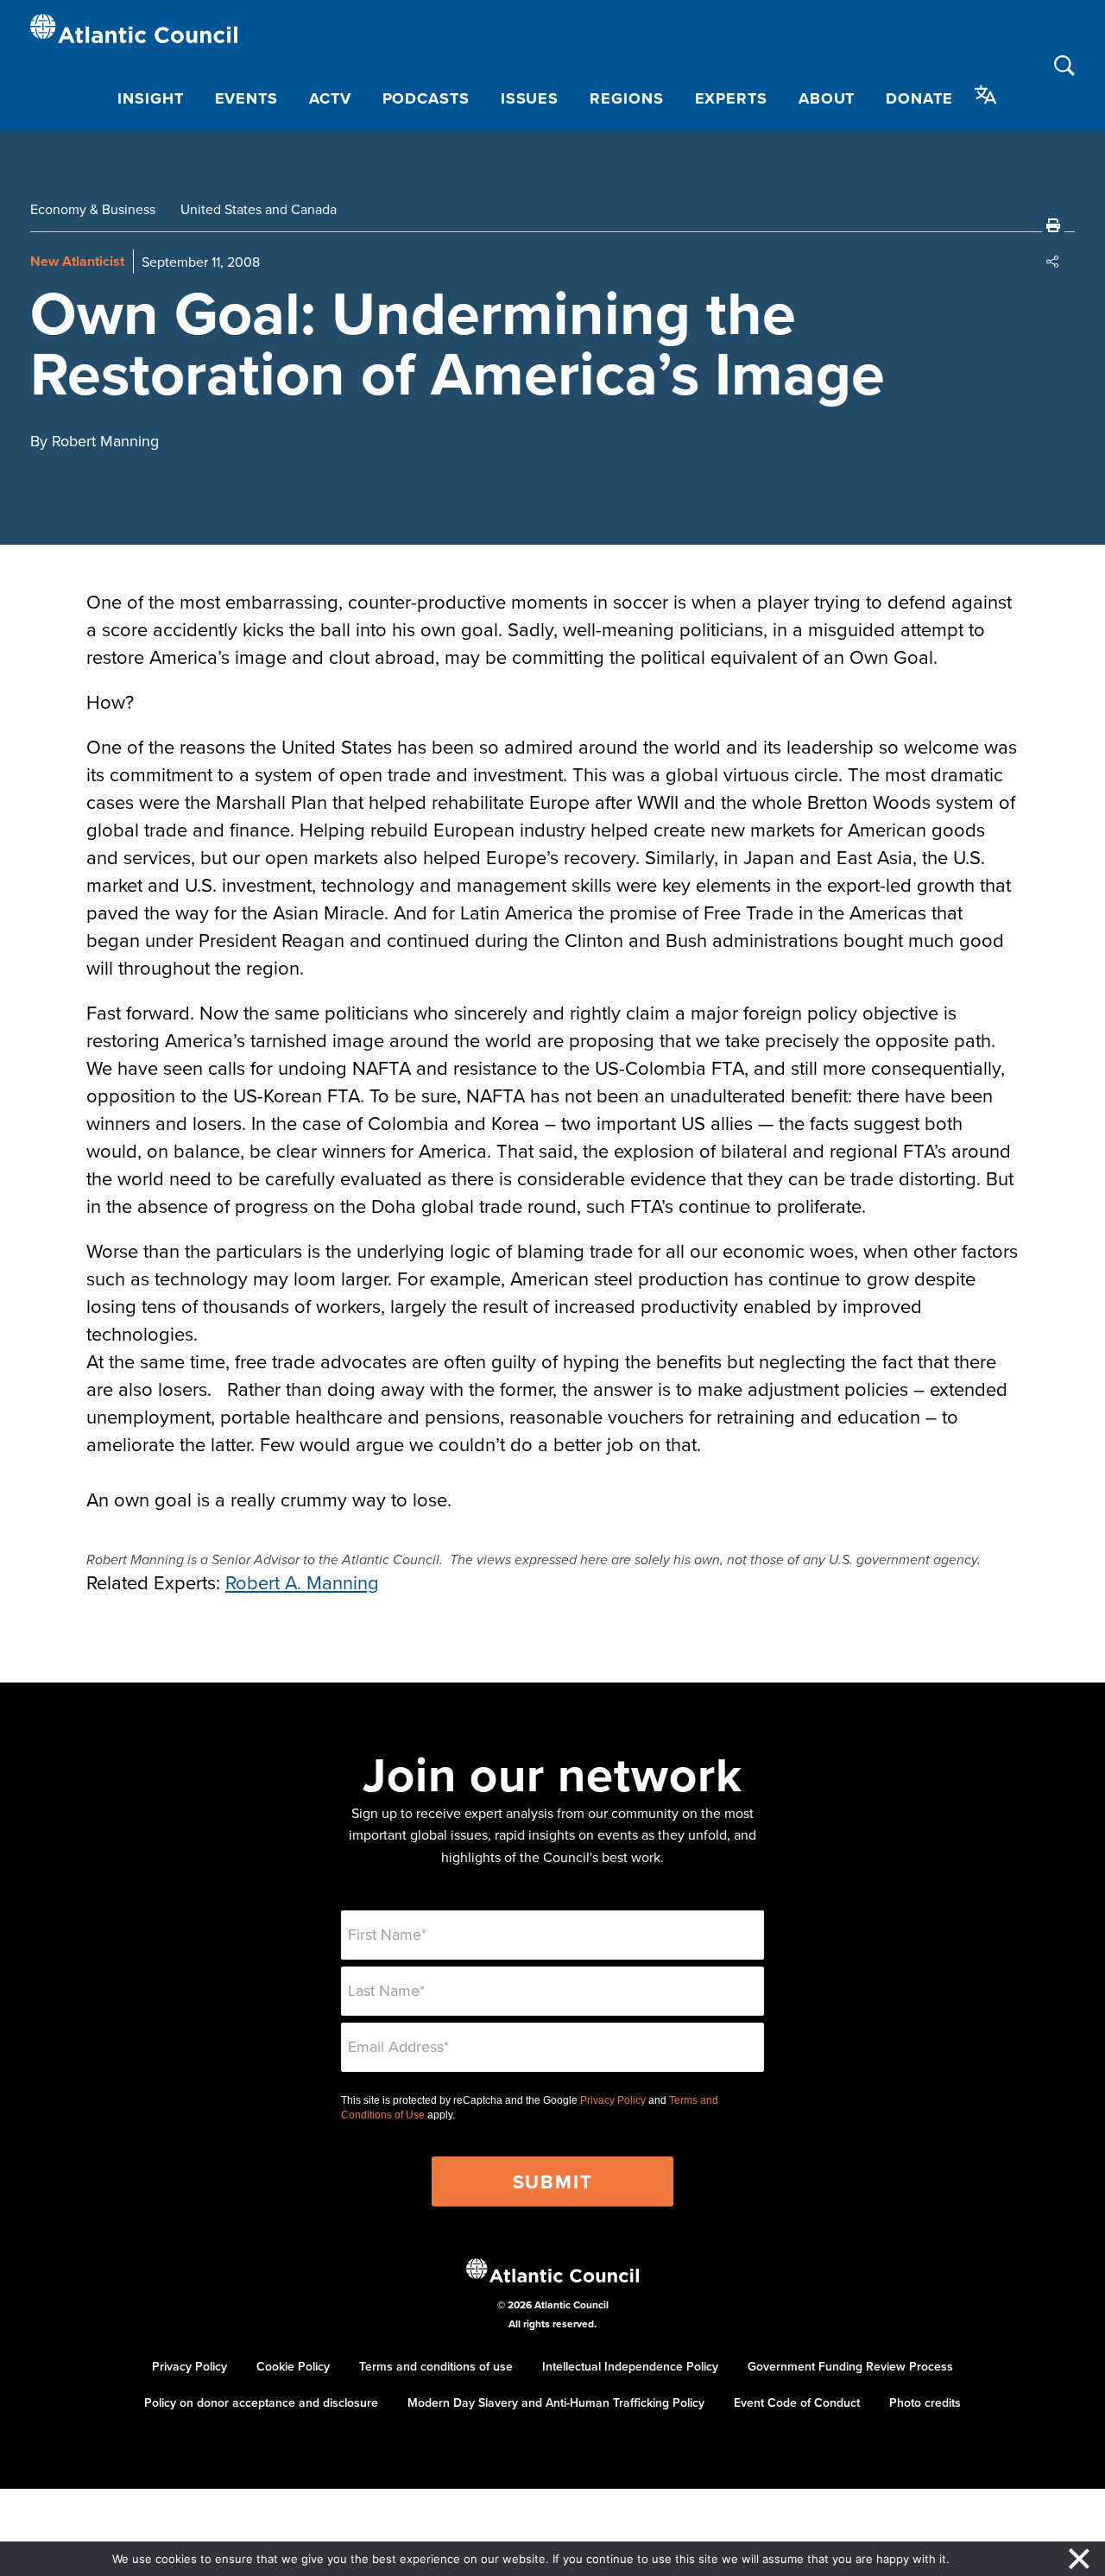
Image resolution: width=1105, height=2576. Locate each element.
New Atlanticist (77, 261)
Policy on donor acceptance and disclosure (261, 2402)
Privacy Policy (613, 2100)
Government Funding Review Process (850, 2366)
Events (246, 98)
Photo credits (925, 2402)
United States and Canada (259, 209)
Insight (150, 98)
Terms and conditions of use (436, 2366)
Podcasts (426, 98)
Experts (731, 98)
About (827, 98)
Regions (626, 98)
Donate (919, 98)
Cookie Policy (293, 2366)
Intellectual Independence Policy (630, 2366)
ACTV (330, 98)
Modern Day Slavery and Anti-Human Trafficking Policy (556, 2402)
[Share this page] (1053, 262)
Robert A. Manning (302, 1582)
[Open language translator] (986, 95)
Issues (530, 98)
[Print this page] (1053, 225)
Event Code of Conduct (797, 2402)
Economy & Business (93, 209)
